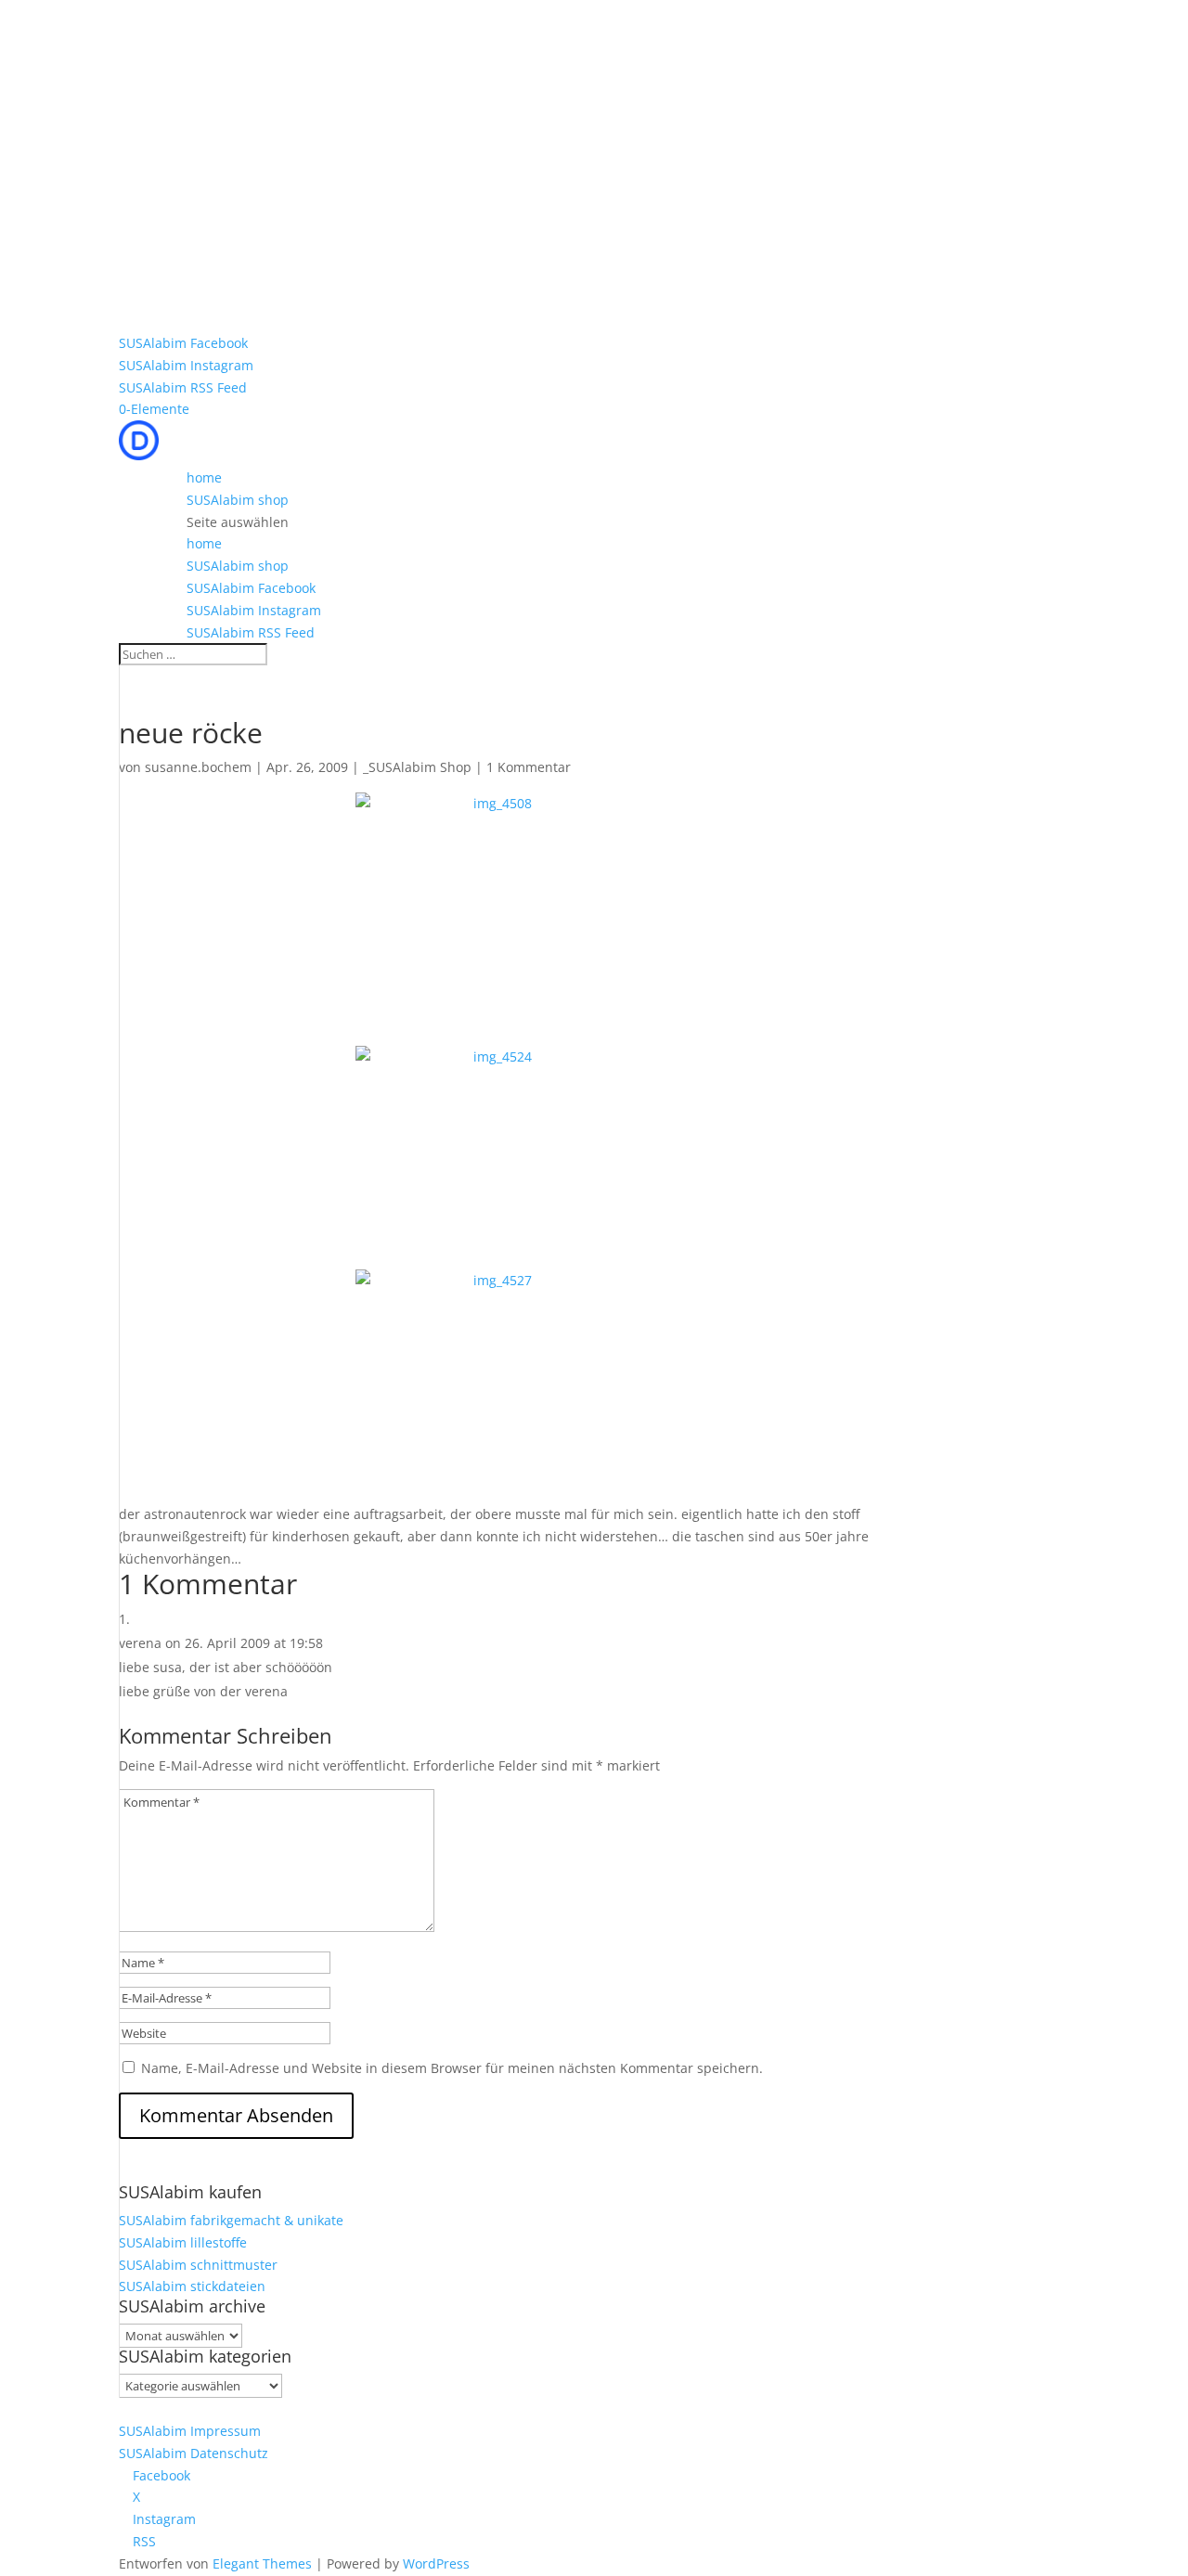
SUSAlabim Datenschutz (194, 2453)
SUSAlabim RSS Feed (183, 387)
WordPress (436, 2563)
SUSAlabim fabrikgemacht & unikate (231, 2220)
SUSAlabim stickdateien (192, 2286)
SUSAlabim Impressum (190, 2431)
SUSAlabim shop (238, 500)
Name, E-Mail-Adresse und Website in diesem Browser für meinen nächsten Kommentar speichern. (452, 2068)
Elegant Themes (262, 2563)
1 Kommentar (529, 767)
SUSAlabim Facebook (183, 343)
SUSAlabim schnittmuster (198, 2265)
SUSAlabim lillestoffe (183, 2242)
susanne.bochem (198, 767)
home (204, 477)
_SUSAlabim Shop (417, 767)
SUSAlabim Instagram (186, 365)
